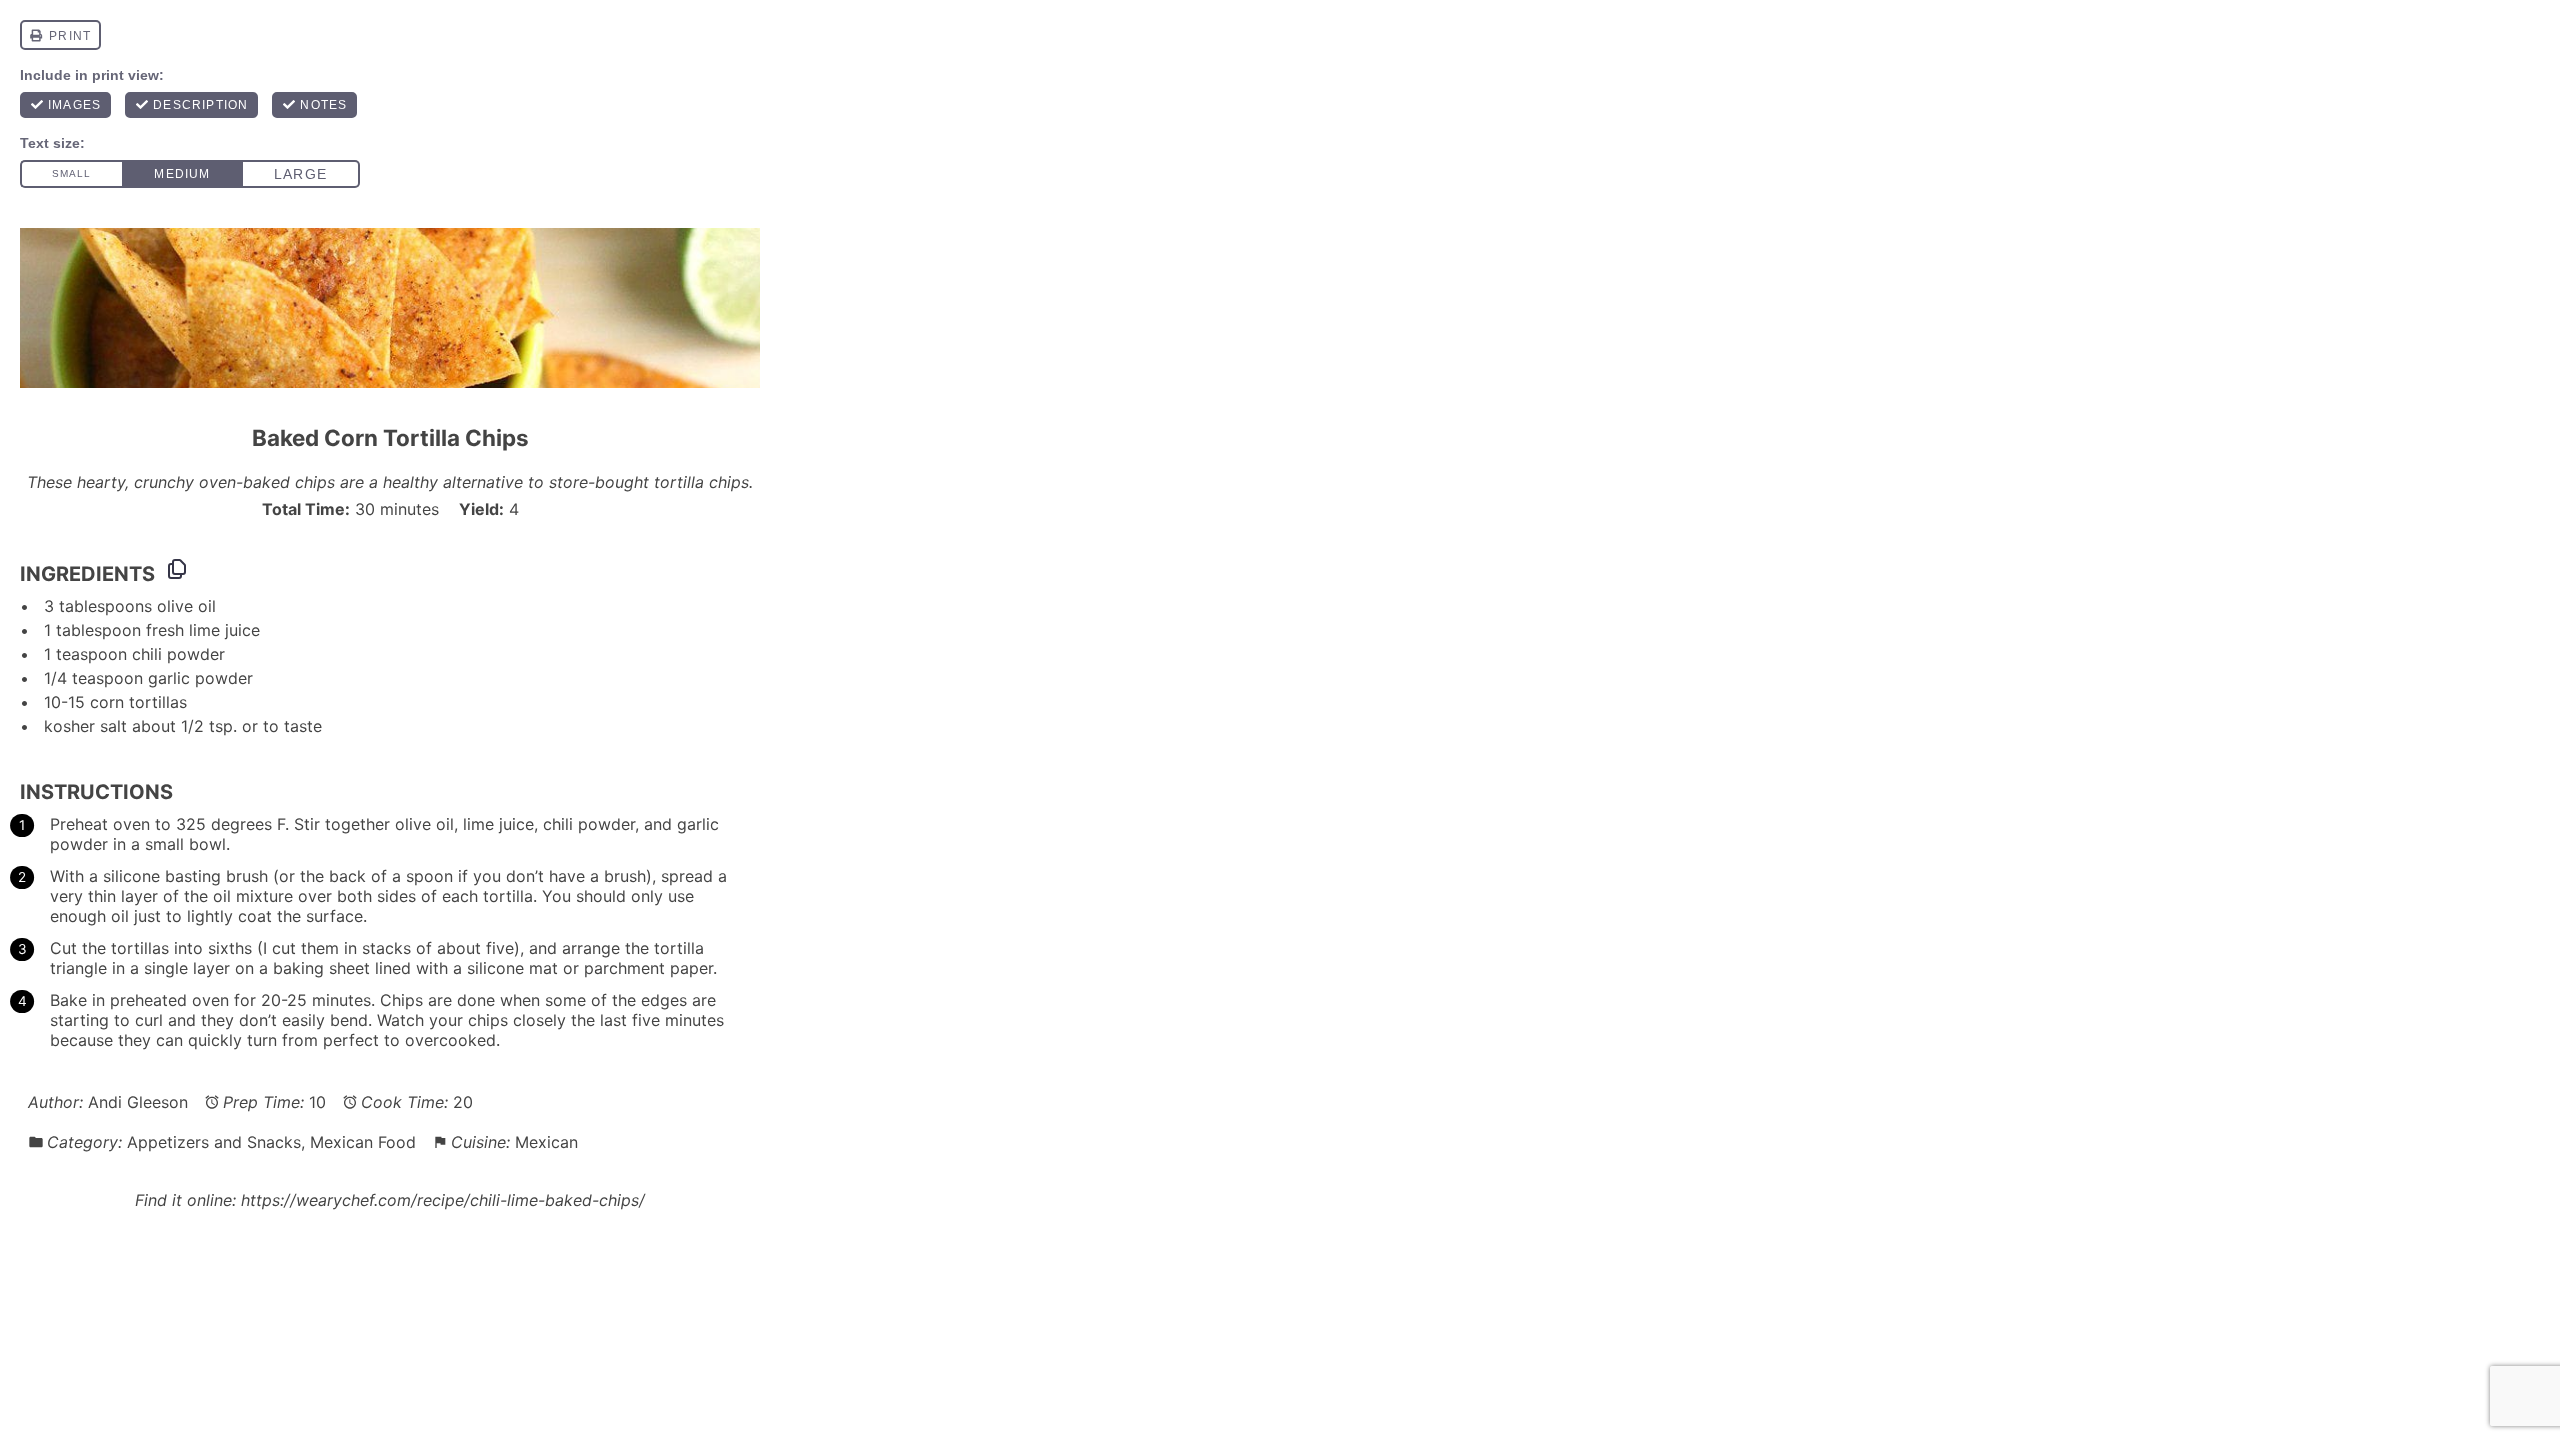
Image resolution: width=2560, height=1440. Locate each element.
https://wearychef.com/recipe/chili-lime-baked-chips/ (443, 1200)
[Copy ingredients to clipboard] (177, 569)
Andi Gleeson (138, 1102)
